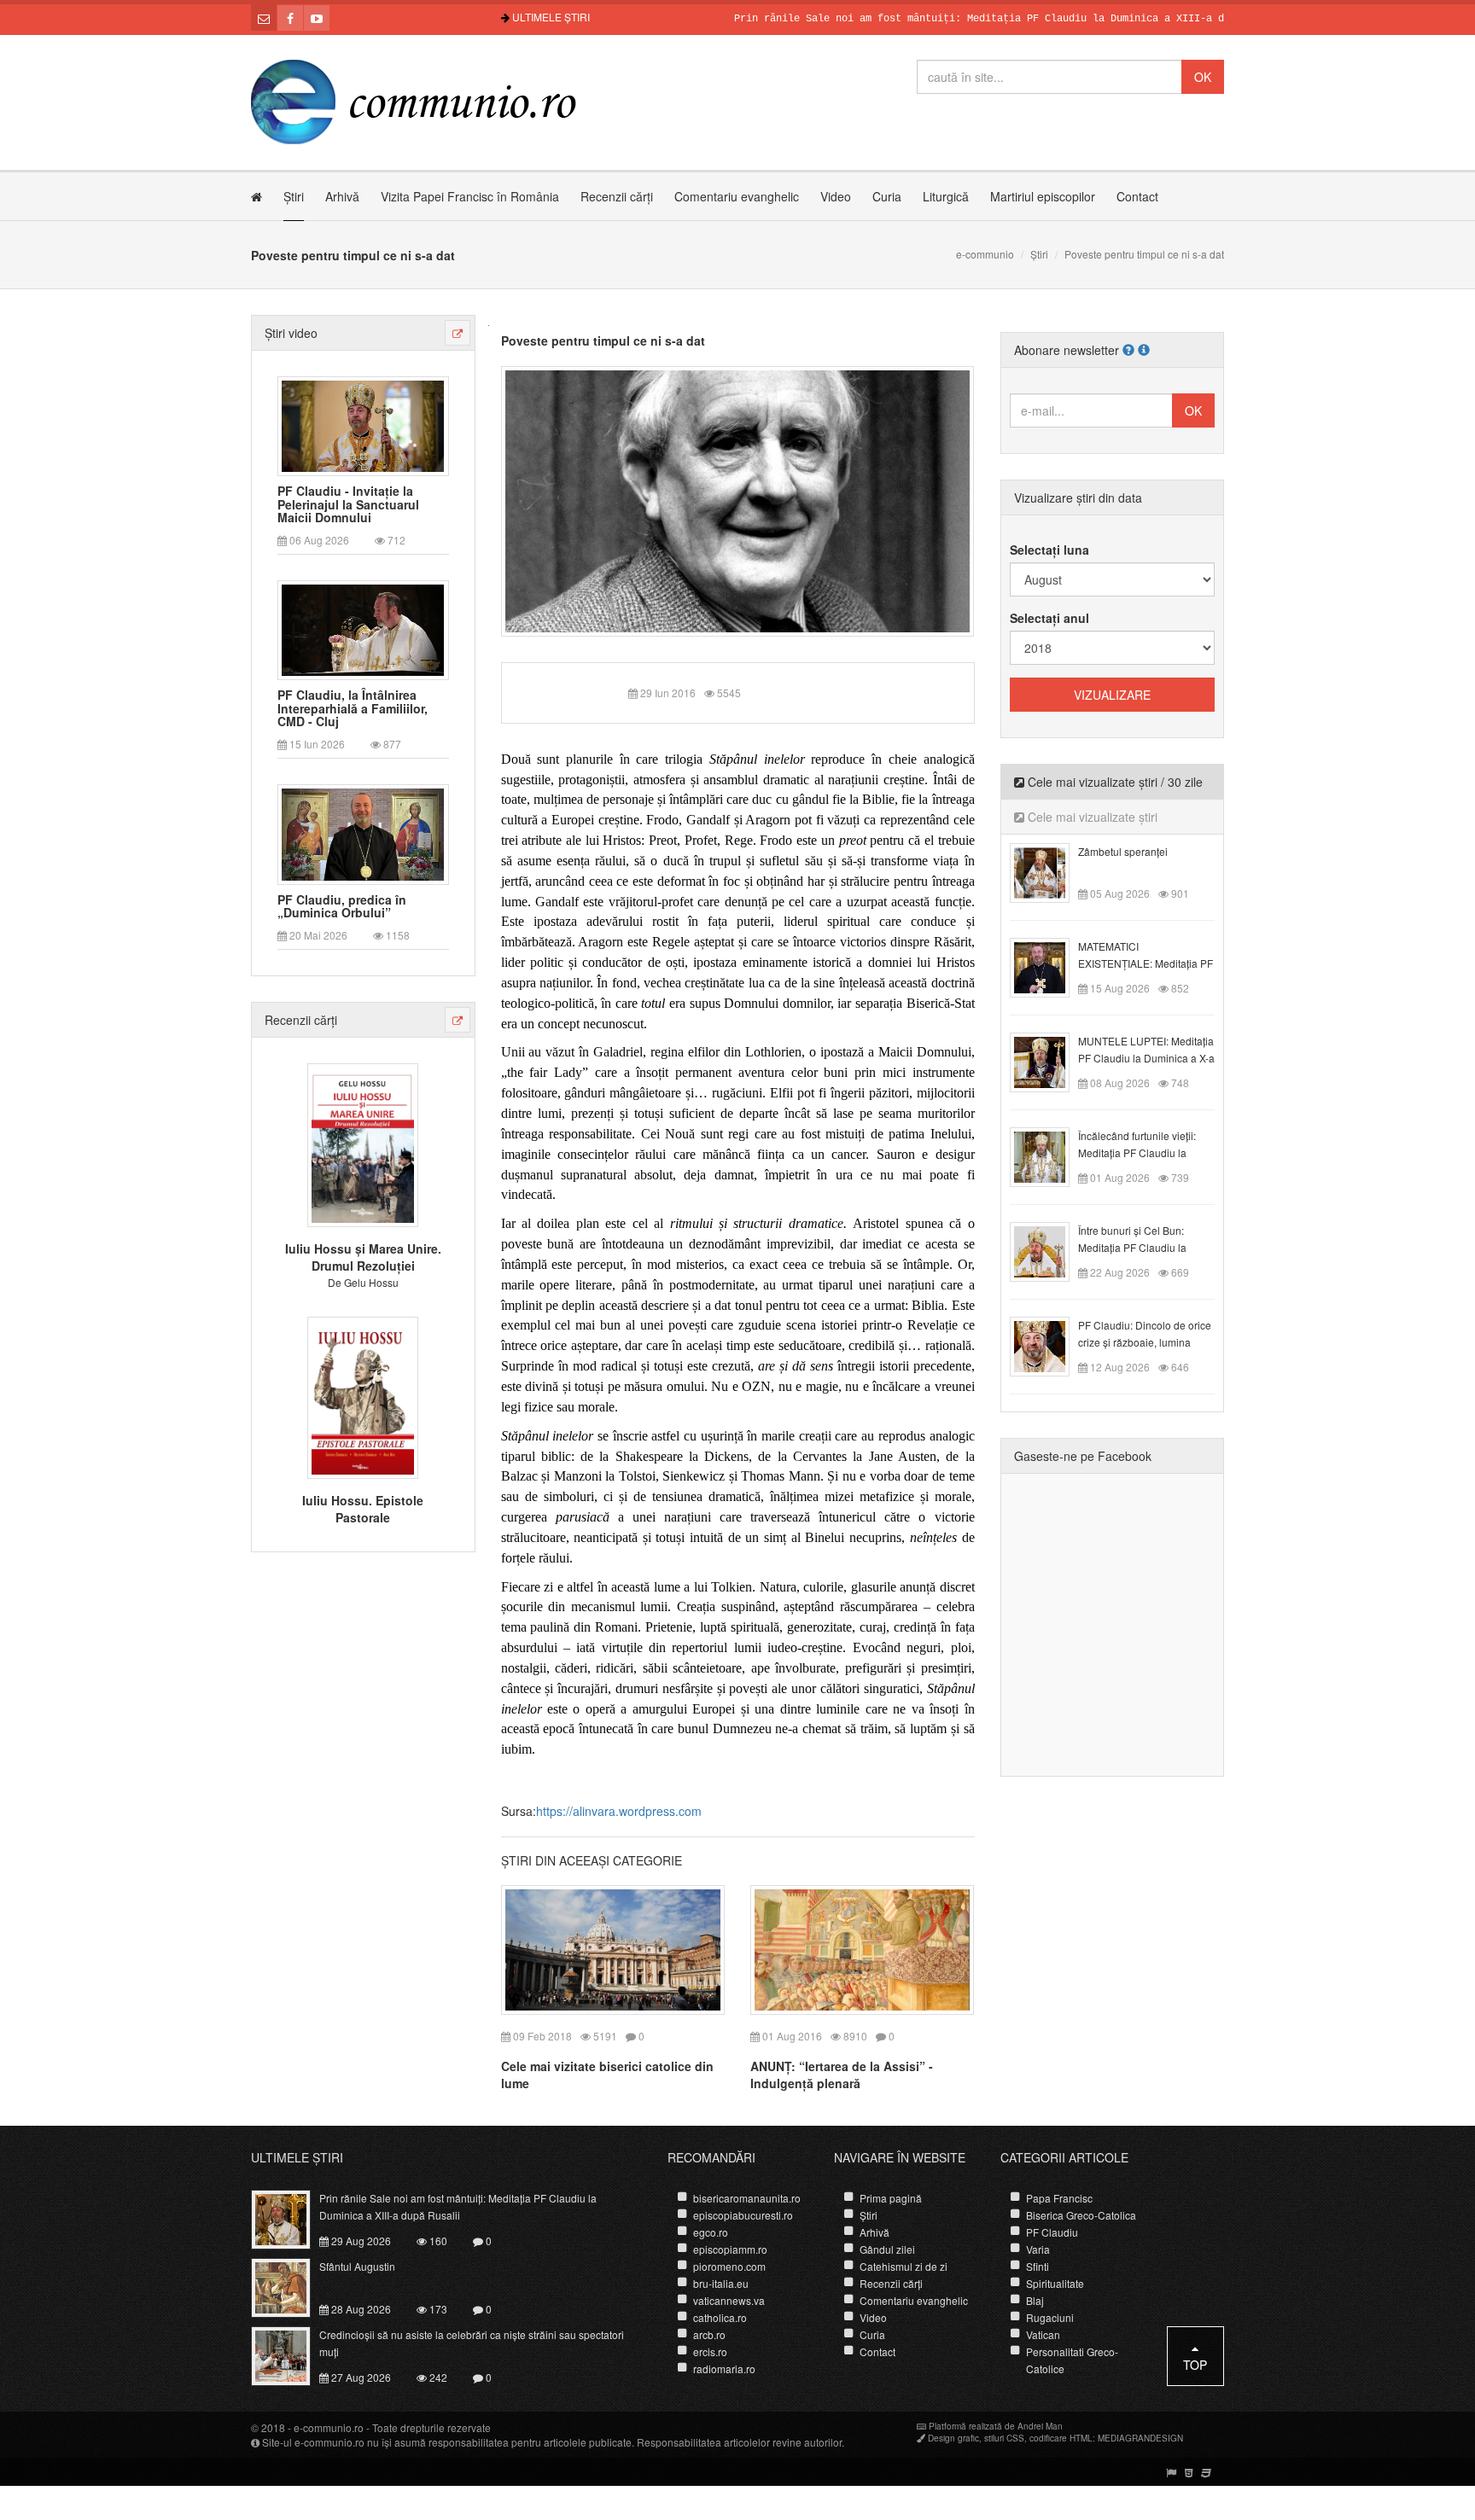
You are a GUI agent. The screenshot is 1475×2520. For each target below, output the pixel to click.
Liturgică (946, 196)
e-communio (985, 254)
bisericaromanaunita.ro (747, 2198)
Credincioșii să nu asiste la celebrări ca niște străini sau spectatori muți (472, 2343)
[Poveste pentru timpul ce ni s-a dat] (738, 499)
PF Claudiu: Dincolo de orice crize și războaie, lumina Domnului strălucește (1145, 1342)
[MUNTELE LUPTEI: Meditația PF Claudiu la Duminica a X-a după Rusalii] (1049, 1061)
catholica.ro (720, 2317)
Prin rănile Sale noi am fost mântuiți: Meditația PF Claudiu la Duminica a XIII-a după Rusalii (952, 19)
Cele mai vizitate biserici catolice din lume (607, 2075)
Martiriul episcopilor (1043, 196)
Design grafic (953, 2438)
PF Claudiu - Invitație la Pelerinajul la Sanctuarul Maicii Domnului (348, 504)
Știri (294, 196)
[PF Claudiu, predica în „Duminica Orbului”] (363, 833)
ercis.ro (710, 2351)
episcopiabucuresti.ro (743, 2215)
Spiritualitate (1055, 2283)
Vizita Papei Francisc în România (470, 196)
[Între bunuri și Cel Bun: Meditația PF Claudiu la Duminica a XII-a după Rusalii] (1049, 1250)
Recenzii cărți (617, 196)
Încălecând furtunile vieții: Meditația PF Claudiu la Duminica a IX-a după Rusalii (1146, 1152)
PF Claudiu (1052, 2232)
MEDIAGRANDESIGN (1140, 2438)
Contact (1137, 196)
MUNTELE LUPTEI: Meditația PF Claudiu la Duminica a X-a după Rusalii (1146, 1058)
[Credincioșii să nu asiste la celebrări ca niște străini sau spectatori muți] (291, 2354)
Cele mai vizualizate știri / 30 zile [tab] (1114, 782)
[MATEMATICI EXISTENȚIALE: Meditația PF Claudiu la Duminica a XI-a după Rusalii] (1049, 966)
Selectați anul (1049, 618)
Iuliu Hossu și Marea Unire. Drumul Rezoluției (363, 1257)
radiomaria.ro (724, 2369)
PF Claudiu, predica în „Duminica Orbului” (342, 907)
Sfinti (1038, 2266)
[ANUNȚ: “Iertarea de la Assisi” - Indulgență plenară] (862, 1947)
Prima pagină (891, 2198)
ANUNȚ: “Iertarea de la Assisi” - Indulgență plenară (842, 2075)
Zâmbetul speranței (1123, 851)
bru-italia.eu (721, 2283)
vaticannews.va (729, 2300)
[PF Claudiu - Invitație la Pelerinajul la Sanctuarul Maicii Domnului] (363, 424)
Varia (1038, 2249)
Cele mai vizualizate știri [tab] (1091, 817)
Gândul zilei (887, 2249)
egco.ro (711, 2232)
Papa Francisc (1059, 2198)
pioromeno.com (729, 2266)
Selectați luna (1049, 550)
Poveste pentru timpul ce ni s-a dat (603, 340)
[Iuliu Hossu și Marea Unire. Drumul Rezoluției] (363, 1144)
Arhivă (342, 196)
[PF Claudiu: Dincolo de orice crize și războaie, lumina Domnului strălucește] (1049, 1345)
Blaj (1035, 2300)
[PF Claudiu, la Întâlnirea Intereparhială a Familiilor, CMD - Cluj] (363, 629)
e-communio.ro (329, 2427)
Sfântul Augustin (357, 2266)
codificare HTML (1061, 2438)
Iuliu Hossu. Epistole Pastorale (363, 1509)
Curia (887, 196)
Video (836, 196)
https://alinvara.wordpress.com (619, 1811)
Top (1195, 2365)
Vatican (1043, 2334)
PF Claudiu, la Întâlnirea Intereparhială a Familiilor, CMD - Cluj (353, 708)
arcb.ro (709, 2334)
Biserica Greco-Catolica (1081, 2215)
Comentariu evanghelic (737, 196)
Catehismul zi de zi (904, 2266)
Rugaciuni (1050, 2317)
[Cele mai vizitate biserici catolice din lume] (613, 1947)
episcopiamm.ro (730, 2249)
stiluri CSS (1004, 2438)
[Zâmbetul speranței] (1049, 871)
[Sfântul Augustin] (291, 2286)
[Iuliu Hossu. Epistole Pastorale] (363, 1395)
